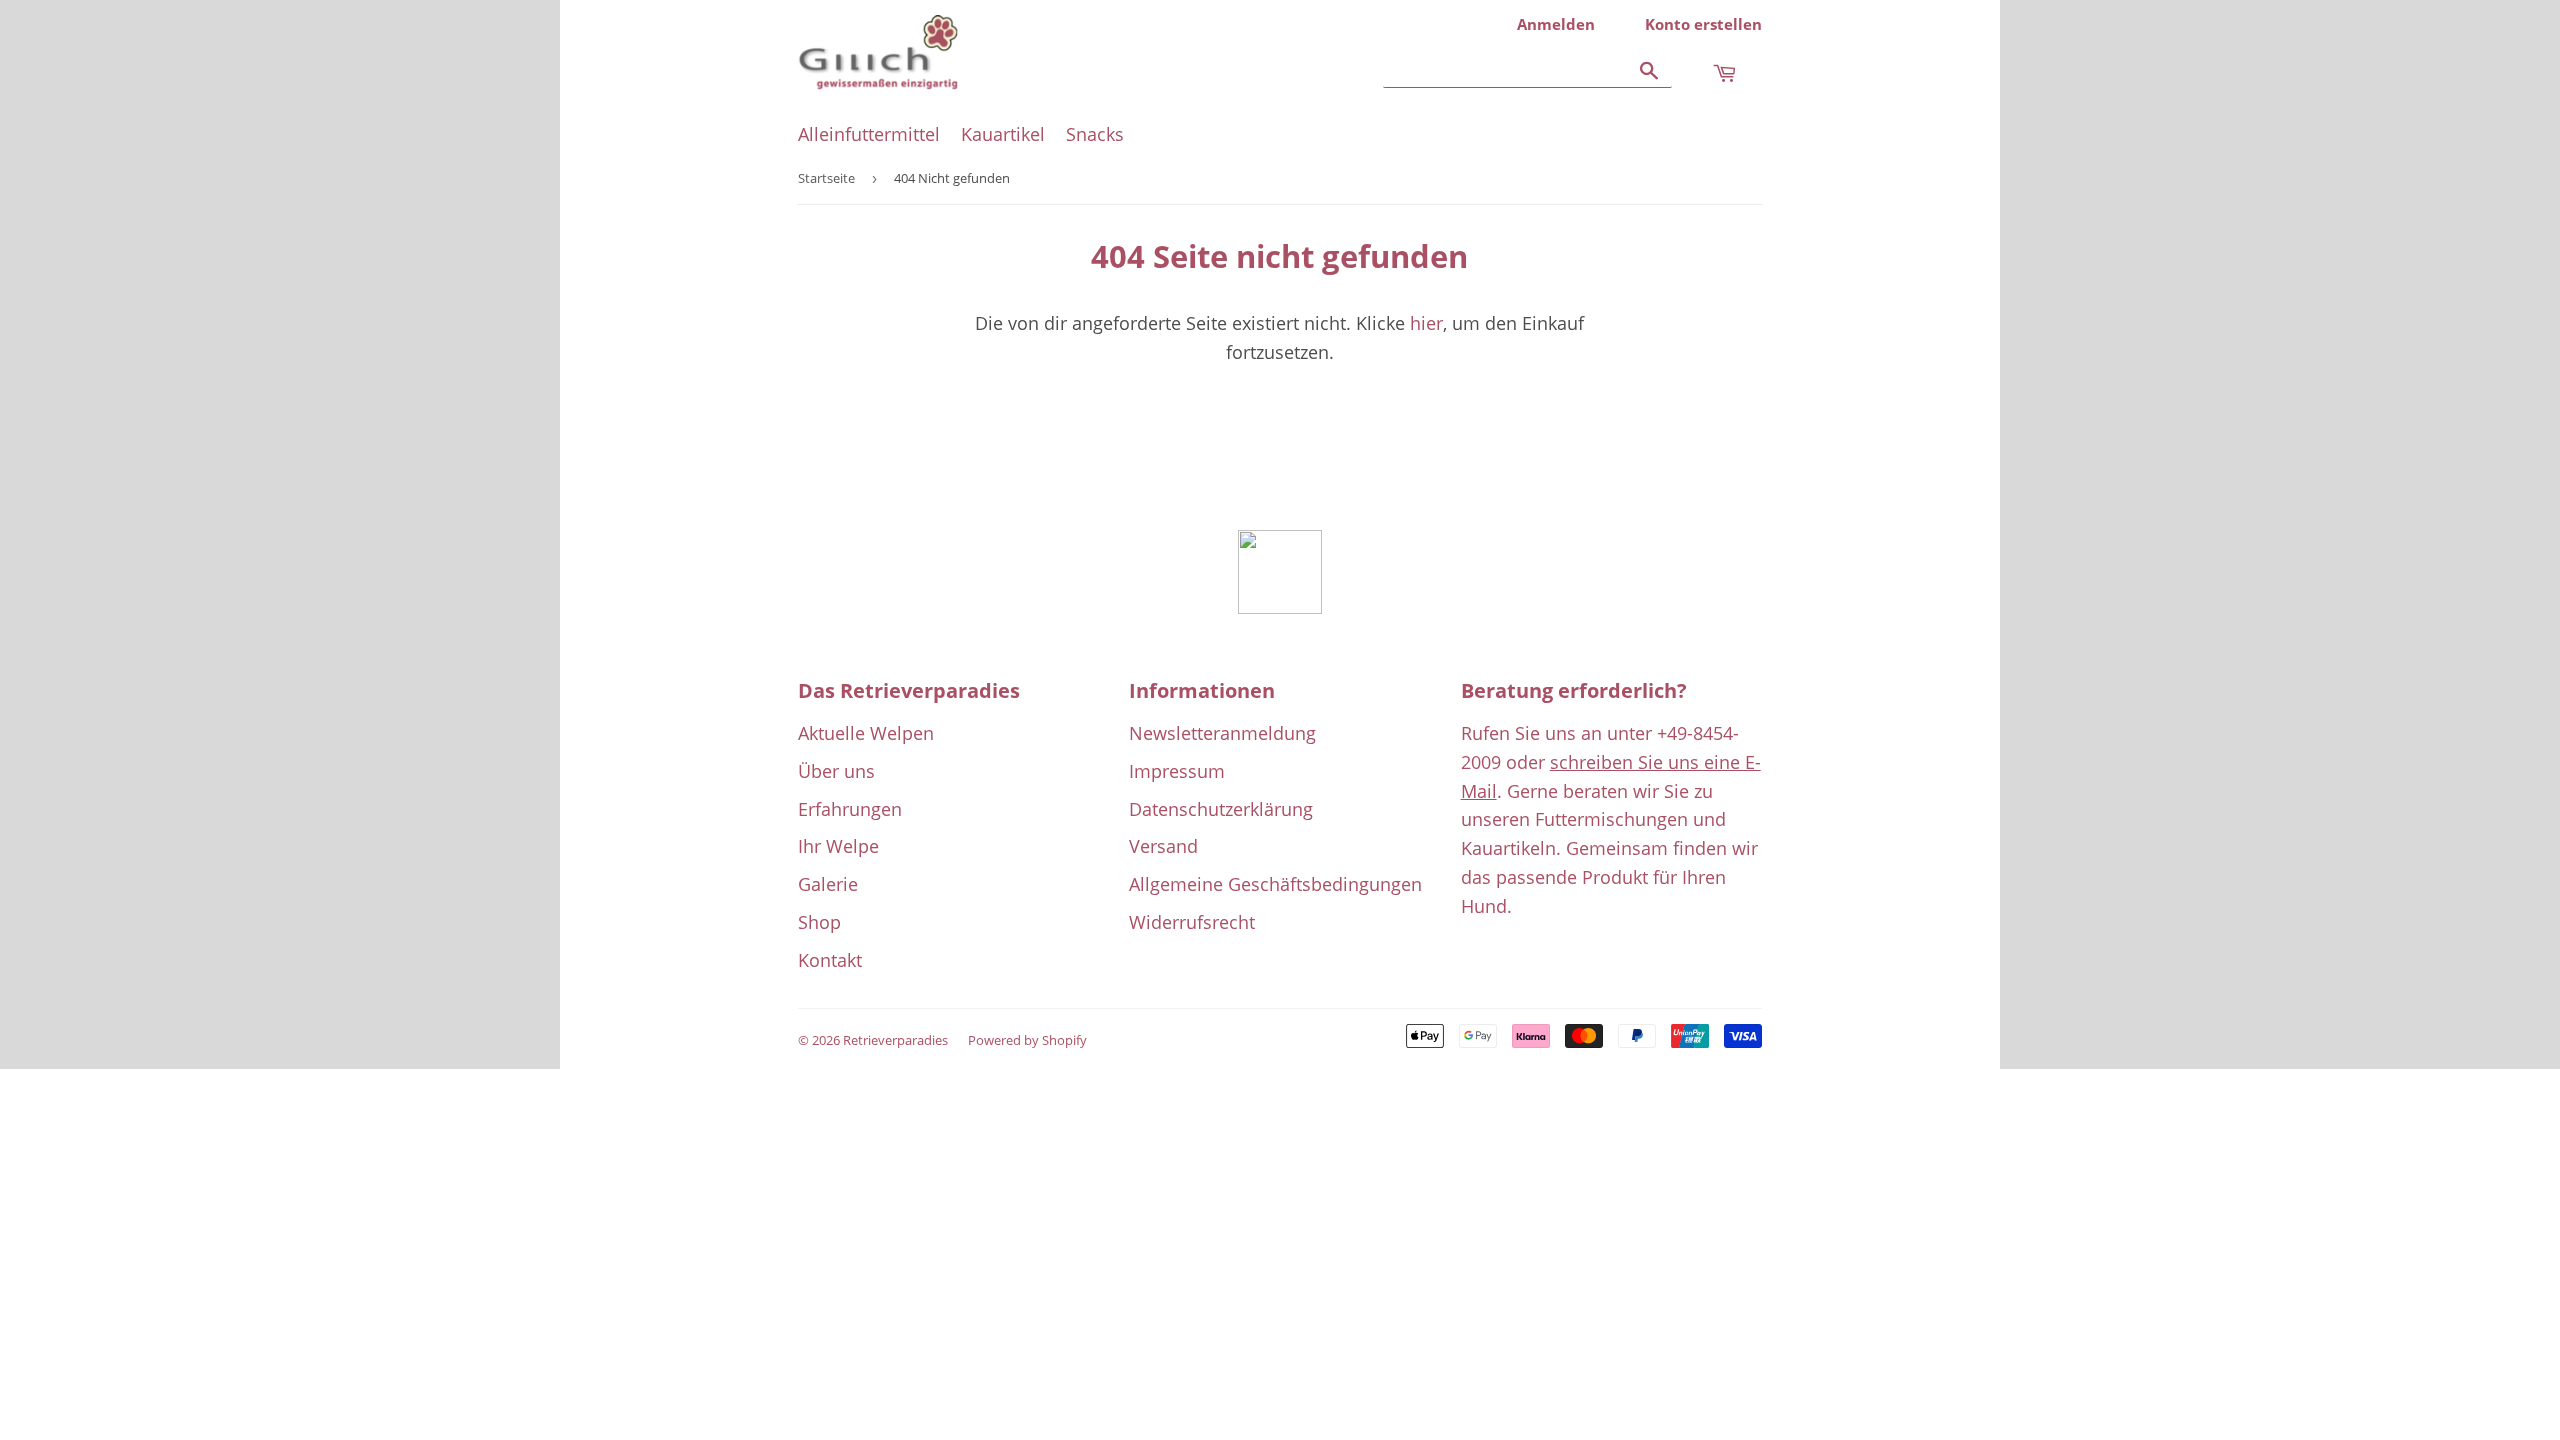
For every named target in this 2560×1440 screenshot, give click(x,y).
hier (1426, 323)
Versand (1163, 846)
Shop (819, 922)
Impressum (1177, 771)
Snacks (1095, 134)
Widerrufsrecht (1192, 922)
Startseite (826, 178)
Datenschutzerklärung (1221, 809)
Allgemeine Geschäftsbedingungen (1275, 884)
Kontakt (830, 960)
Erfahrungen (850, 809)
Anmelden (1556, 24)
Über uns (836, 771)
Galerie (828, 884)
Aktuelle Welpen (866, 733)
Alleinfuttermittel (869, 134)
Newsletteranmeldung (1222, 733)
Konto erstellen (1703, 24)
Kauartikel (1003, 134)
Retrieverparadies (895, 1040)
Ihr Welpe (838, 846)
